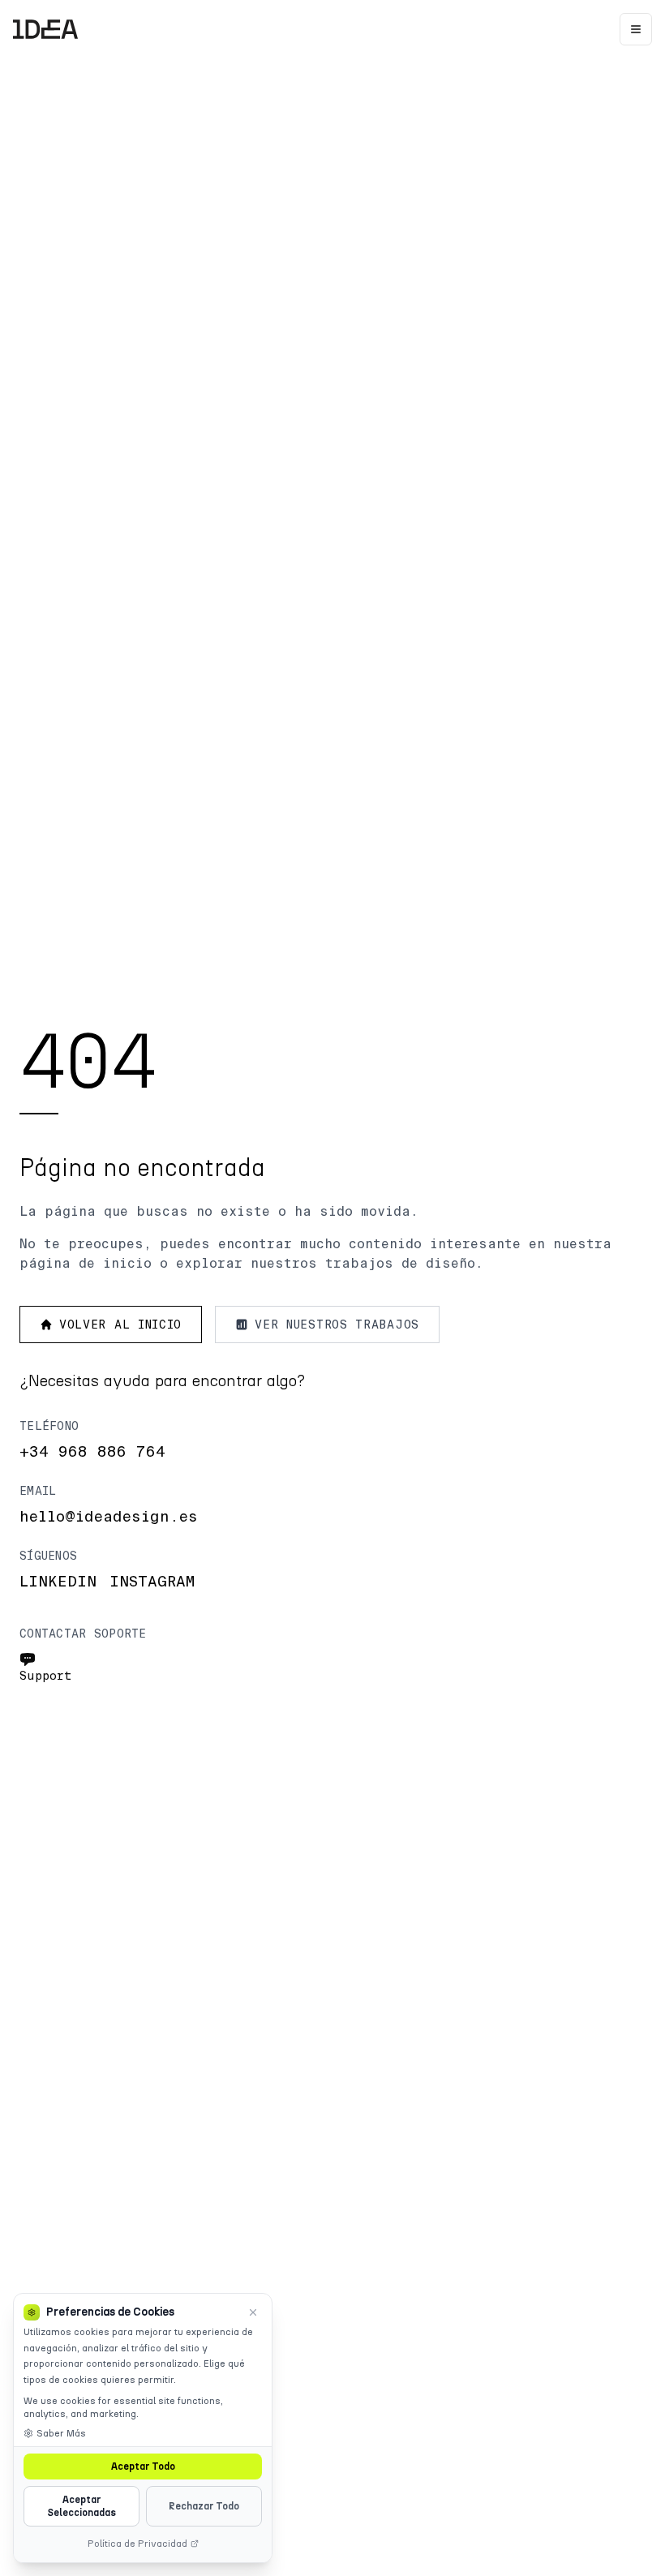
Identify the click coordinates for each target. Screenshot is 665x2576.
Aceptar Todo (143, 2467)
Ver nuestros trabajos (337, 1324)
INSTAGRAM (152, 1582)
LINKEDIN (58, 1582)
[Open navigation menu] (636, 29)
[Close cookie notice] (253, 2312)
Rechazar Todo (204, 2506)
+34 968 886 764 (92, 1452)
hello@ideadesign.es (109, 1517)
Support (46, 1676)
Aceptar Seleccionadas (82, 2506)
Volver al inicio (120, 1324)
